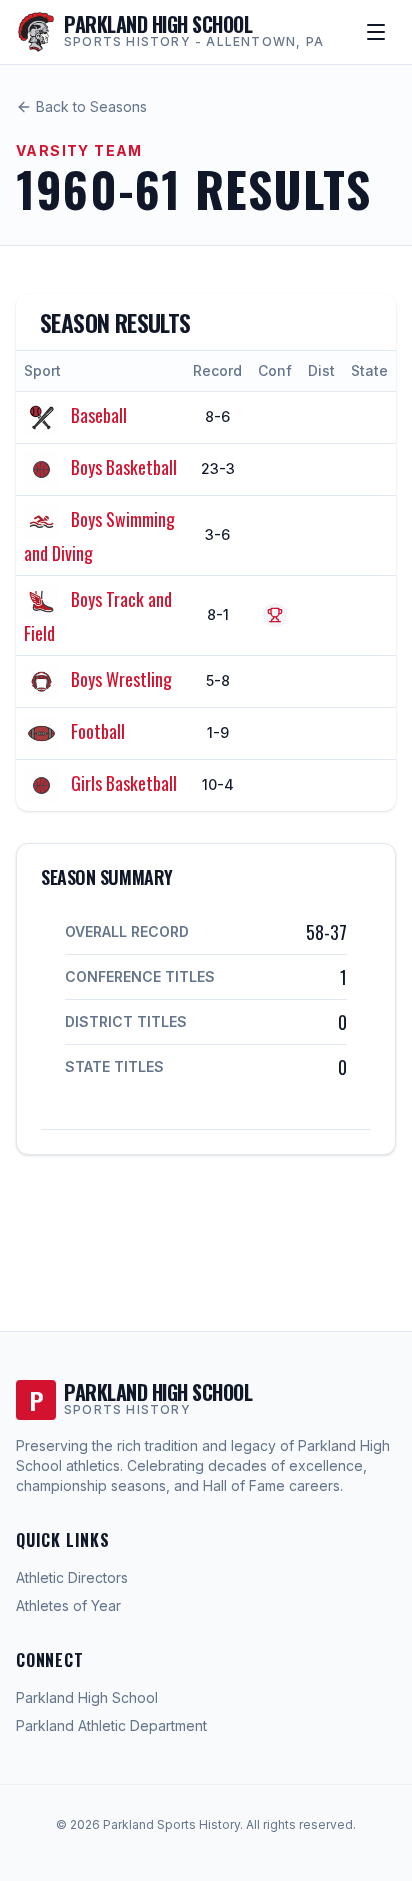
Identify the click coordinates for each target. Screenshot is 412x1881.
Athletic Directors (72, 1577)
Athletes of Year (68, 1605)
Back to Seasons (91, 106)
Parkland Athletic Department (111, 1725)
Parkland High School (87, 1697)
